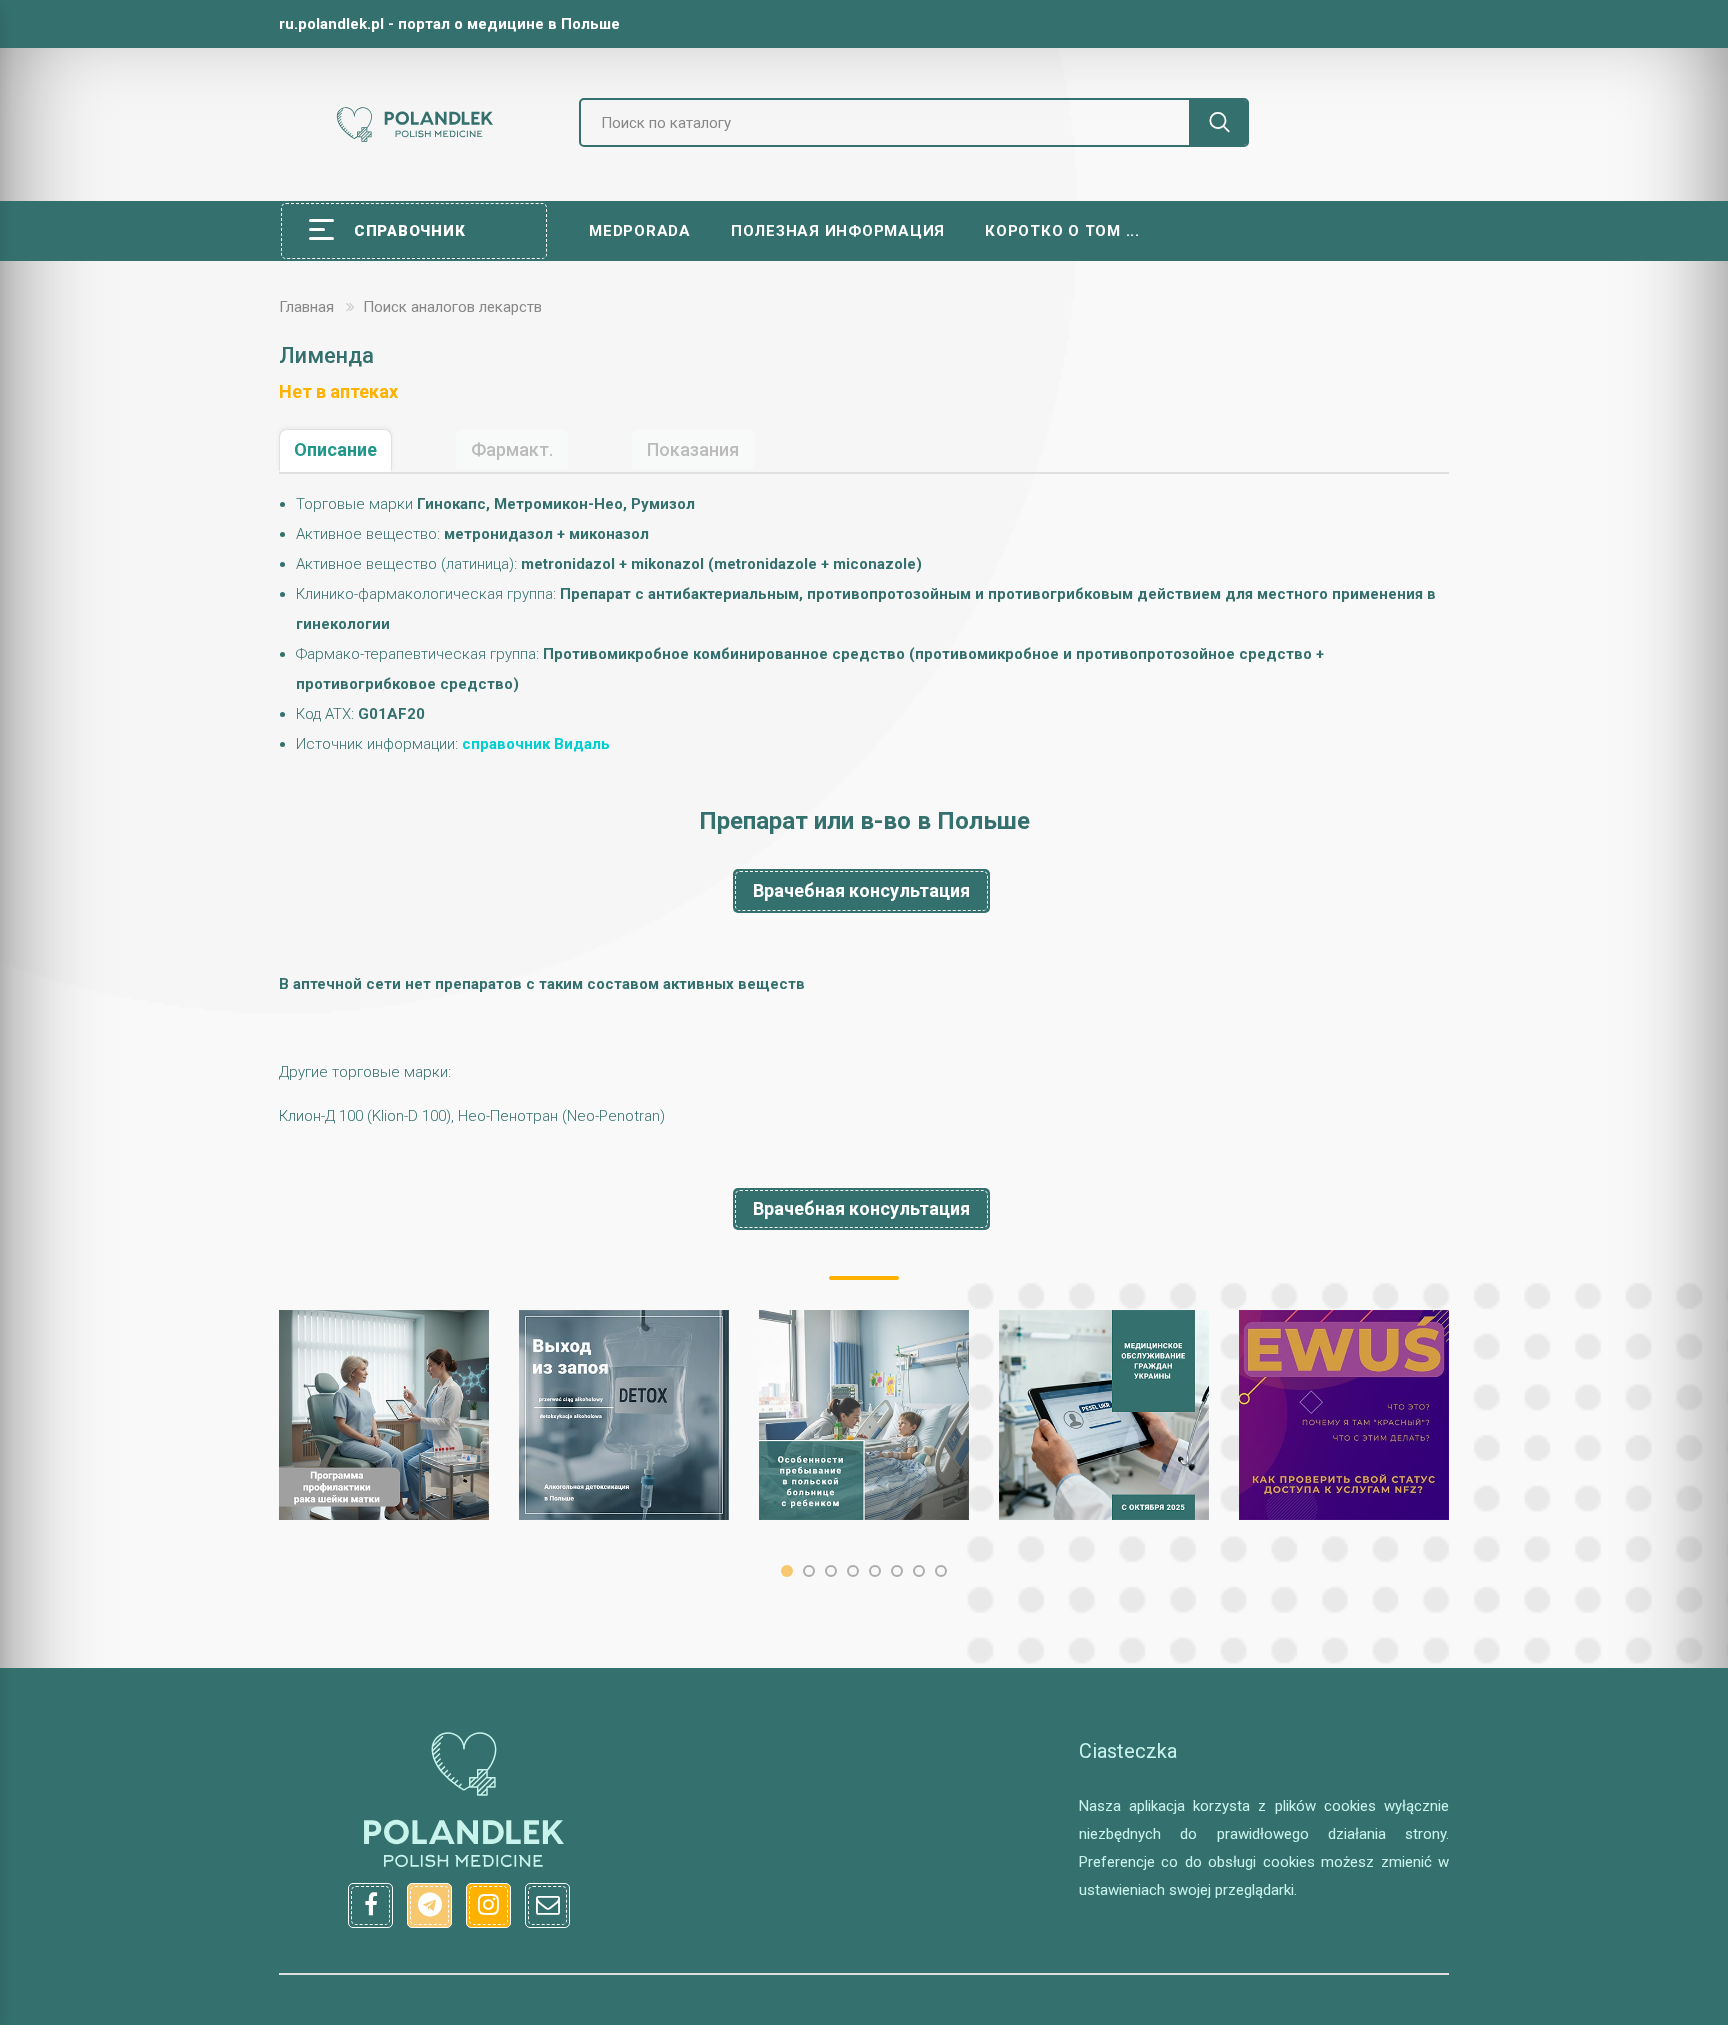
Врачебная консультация (861, 890)
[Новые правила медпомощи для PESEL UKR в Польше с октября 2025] (1104, 1415)
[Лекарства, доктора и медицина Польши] (414, 139)
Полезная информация (838, 231)
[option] (384, 1415)
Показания (693, 449)
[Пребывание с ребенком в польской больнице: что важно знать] (864, 1415)
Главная (306, 307)
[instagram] (488, 1905)
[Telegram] (429, 1905)
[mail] (547, 1905)
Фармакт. (512, 449)
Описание (335, 449)
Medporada (640, 231)
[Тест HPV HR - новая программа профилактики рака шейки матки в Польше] (384, 1415)
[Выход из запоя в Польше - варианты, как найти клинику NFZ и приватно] (624, 1415)
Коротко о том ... (1062, 231)
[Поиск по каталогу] (1219, 122)
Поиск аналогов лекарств (452, 307)
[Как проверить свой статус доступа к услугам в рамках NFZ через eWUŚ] (1344, 1415)
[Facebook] (370, 1905)
